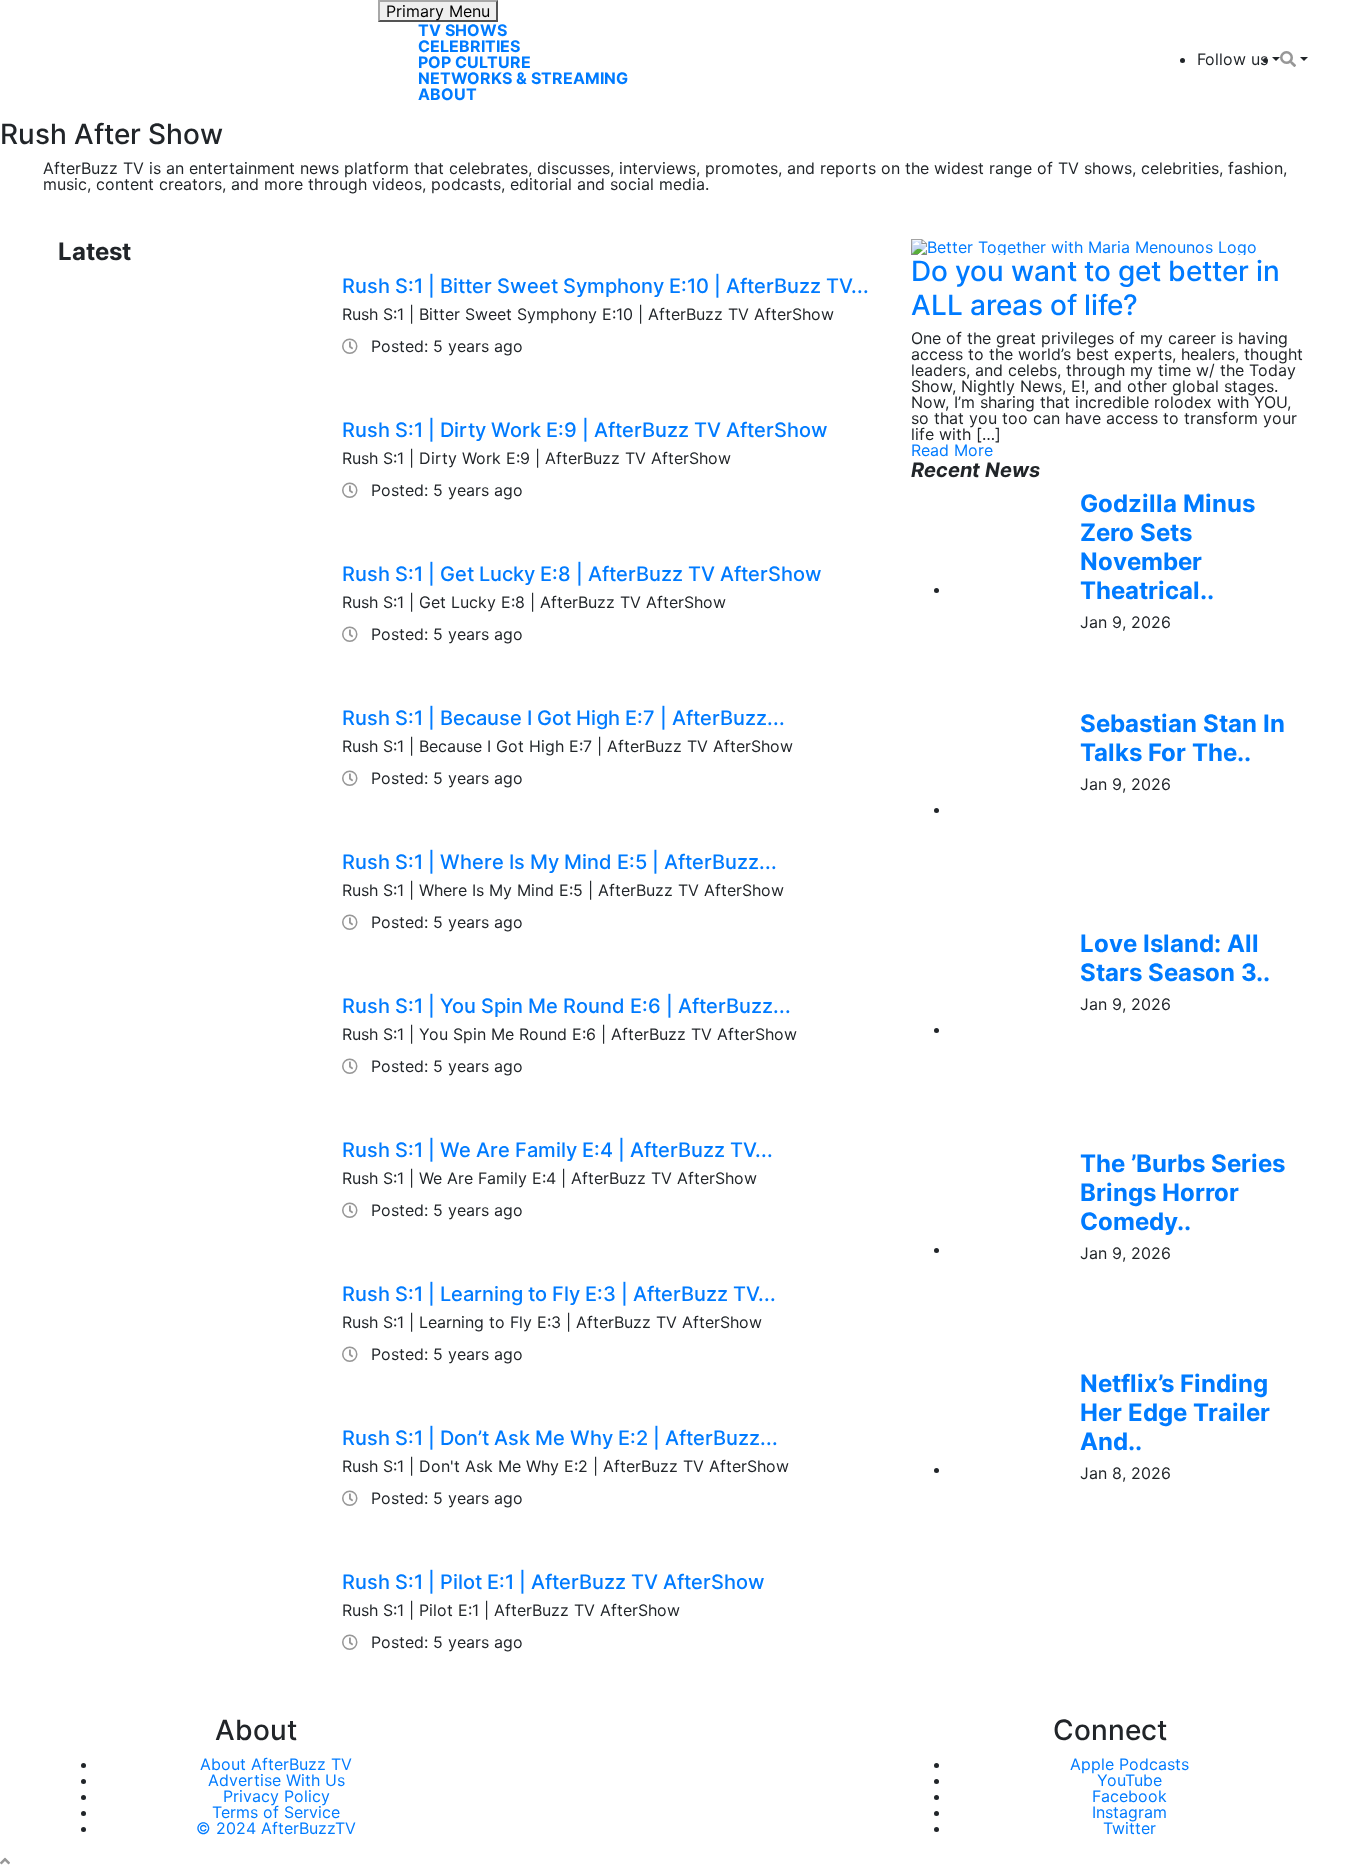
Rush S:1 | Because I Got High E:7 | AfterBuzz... (563, 718)
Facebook (1129, 1796)
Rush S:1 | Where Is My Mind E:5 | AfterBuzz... (559, 862)
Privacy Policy (276, 1796)
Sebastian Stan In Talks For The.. (1182, 738)
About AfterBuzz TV (276, 1764)
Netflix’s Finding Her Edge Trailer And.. (1175, 1412)
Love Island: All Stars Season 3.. (1175, 958)
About (447, 94)
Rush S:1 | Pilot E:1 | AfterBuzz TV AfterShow (553, 1582)
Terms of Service (276, 1812)
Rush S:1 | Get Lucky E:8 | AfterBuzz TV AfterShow (582, 574)
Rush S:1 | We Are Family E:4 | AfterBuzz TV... (557, 1150)
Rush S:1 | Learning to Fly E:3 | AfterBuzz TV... (559, 1294)
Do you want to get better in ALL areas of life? (1095, 288)
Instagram (1129, 1812)
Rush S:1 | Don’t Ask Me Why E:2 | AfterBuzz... (560, 1438)
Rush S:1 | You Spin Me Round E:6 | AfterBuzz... (566, 1006)
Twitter (1129, 1828)
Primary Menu (438, 11)
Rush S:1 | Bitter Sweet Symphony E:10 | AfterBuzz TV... (605, 286)
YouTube (1129, 1780)
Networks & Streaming (523, 78)
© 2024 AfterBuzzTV (276, 1828)
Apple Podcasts (1129, 1764)
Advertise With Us (276, 1780)
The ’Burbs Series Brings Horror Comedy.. (1182, 1192)
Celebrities (469, 46)
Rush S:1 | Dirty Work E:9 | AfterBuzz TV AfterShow (585, 430)
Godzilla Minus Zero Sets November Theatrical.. (1167, 546)
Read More (952, 450)
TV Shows (462, 30)
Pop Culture (474, 62)
